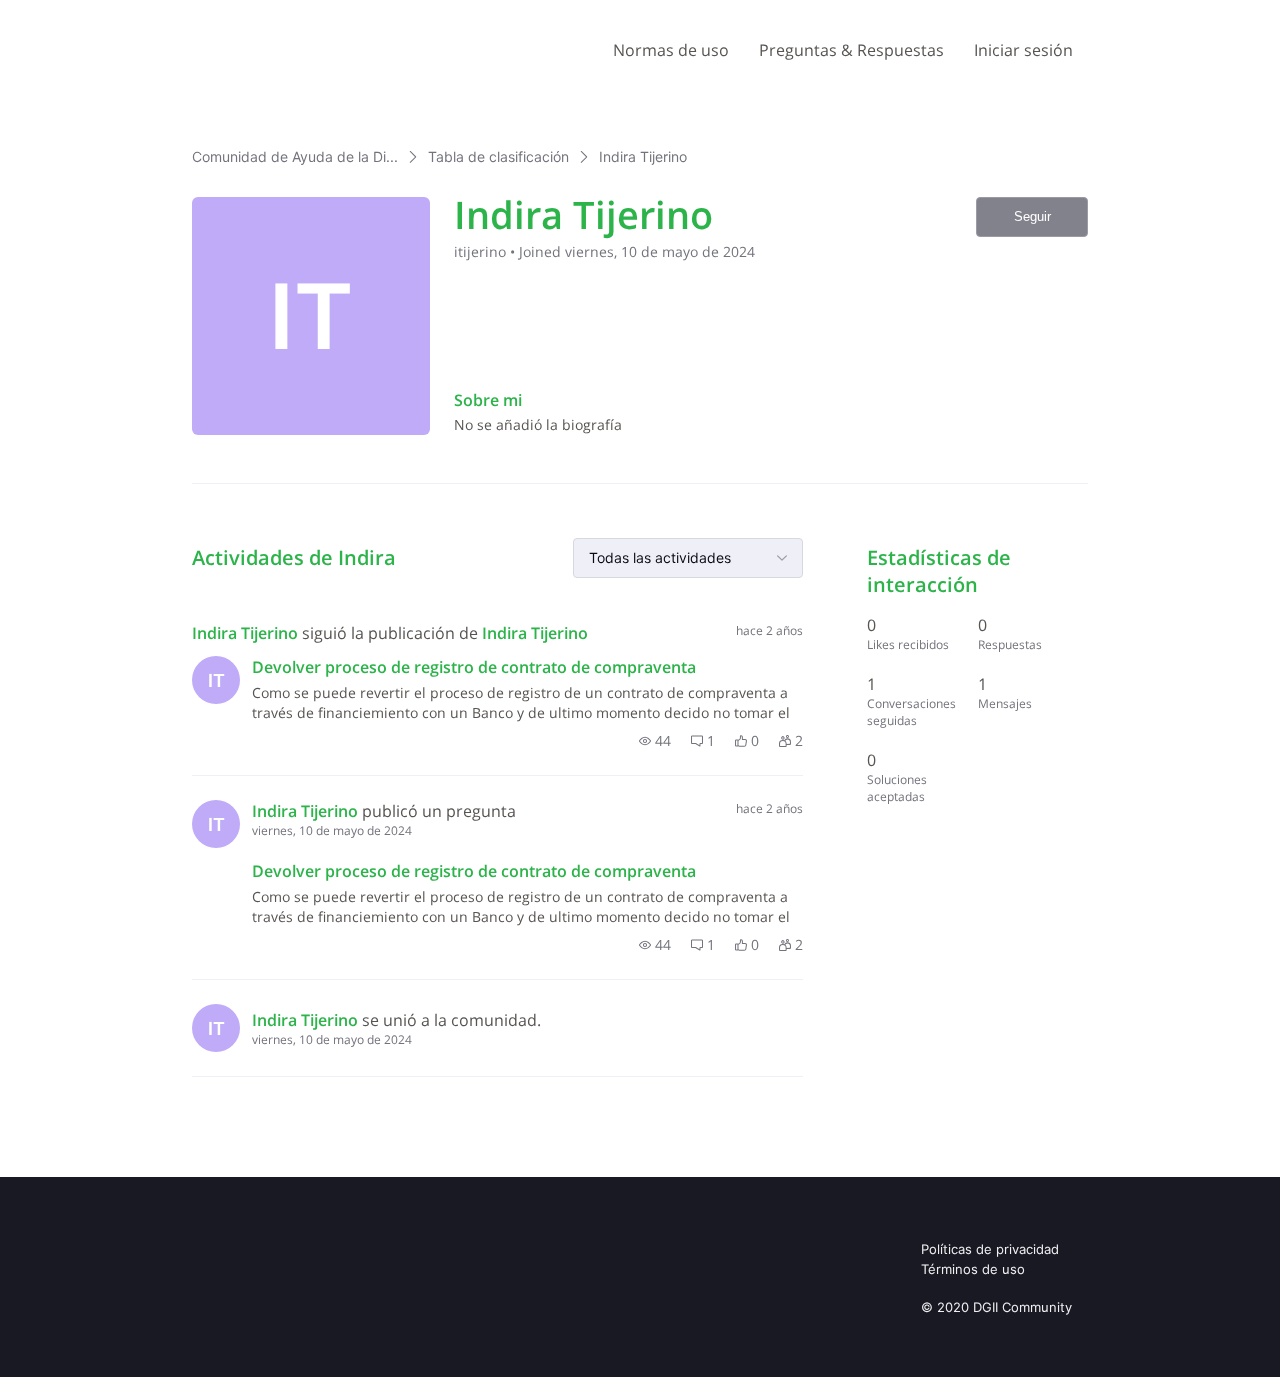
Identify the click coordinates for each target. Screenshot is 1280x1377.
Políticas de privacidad (990, 1249)
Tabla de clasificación (498, 156)
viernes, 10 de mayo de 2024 (332, 830)
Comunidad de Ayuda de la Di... (295, 156)
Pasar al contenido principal (108, 14)
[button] (655, 741)
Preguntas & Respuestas (851, 50)
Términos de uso (973, 1269)
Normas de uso (671, 50)
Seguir (1032, 216)
